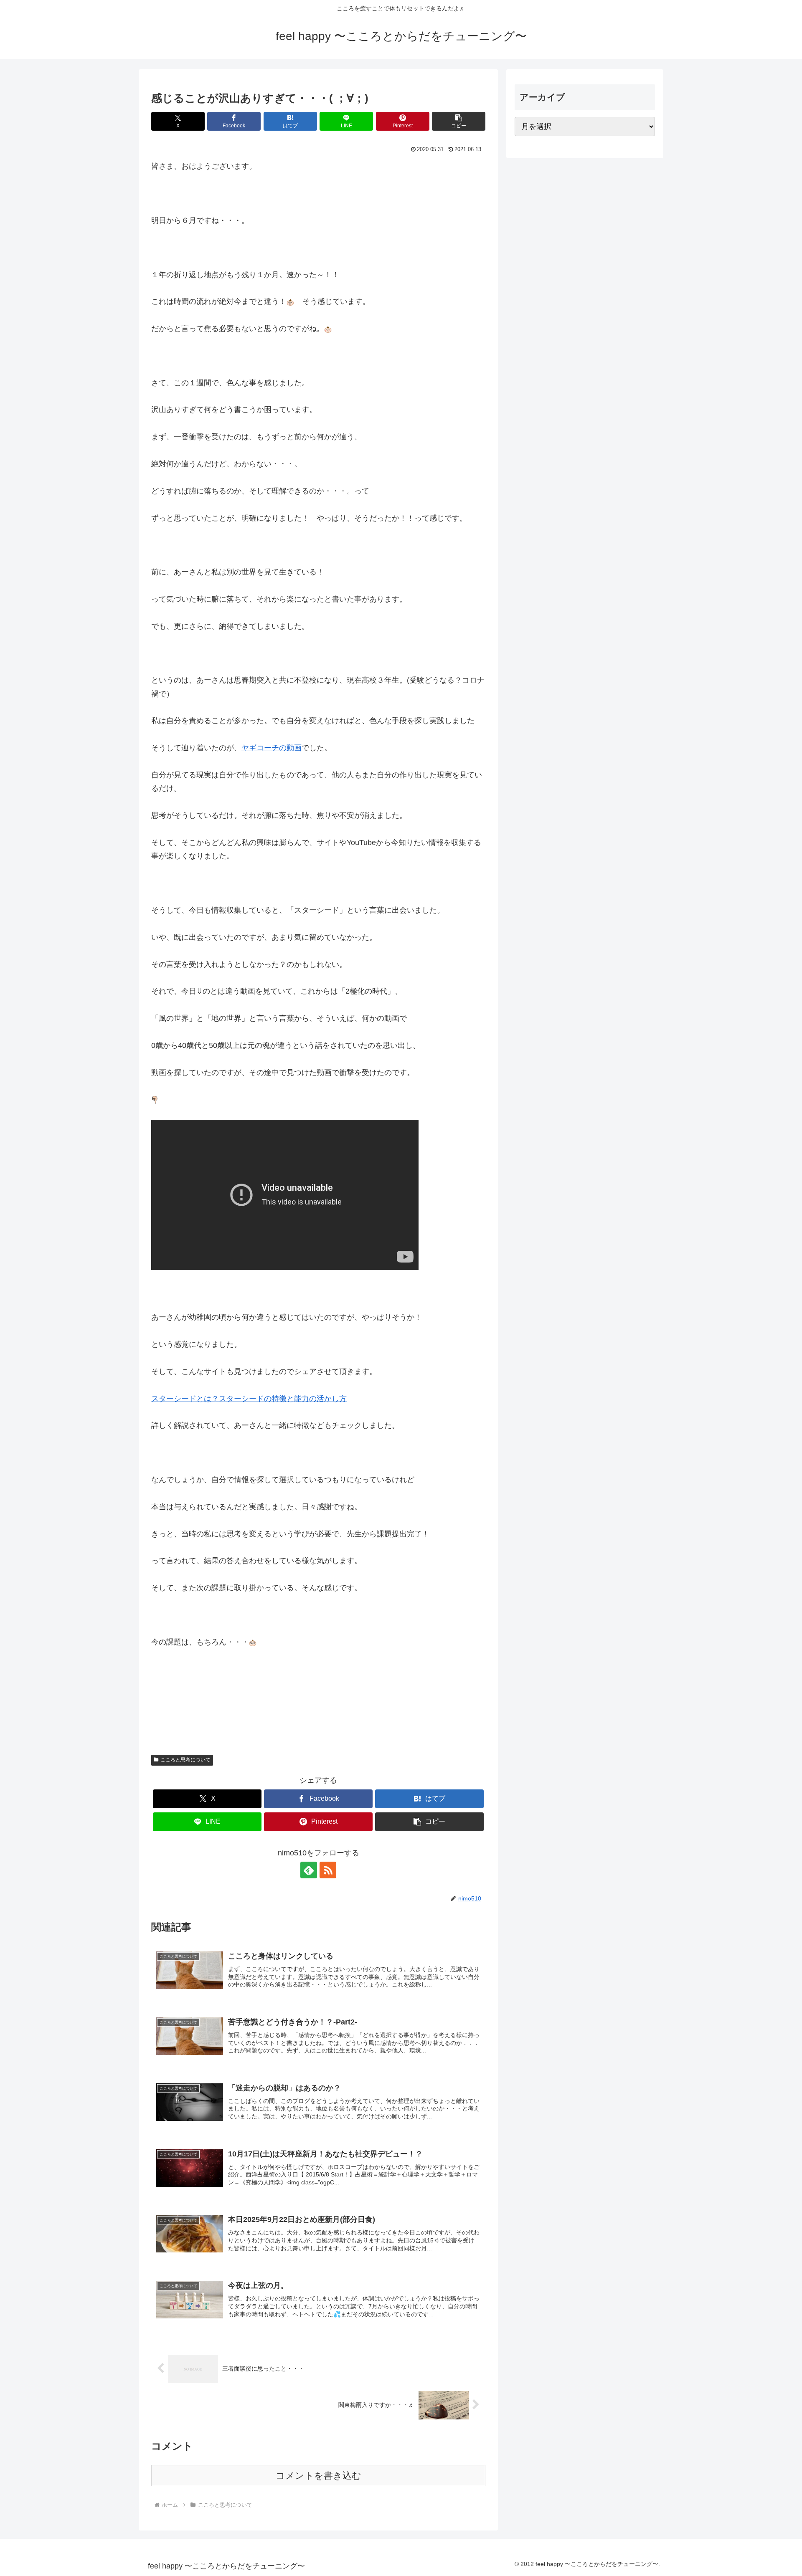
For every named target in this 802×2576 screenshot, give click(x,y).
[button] (459, 121)
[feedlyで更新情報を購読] (309, 1870)
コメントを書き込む (319, 2476)
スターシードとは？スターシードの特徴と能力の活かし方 (249, 1399)
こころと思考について (185, 1760)
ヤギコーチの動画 (272, 748)
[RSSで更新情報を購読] (328, 1870)
